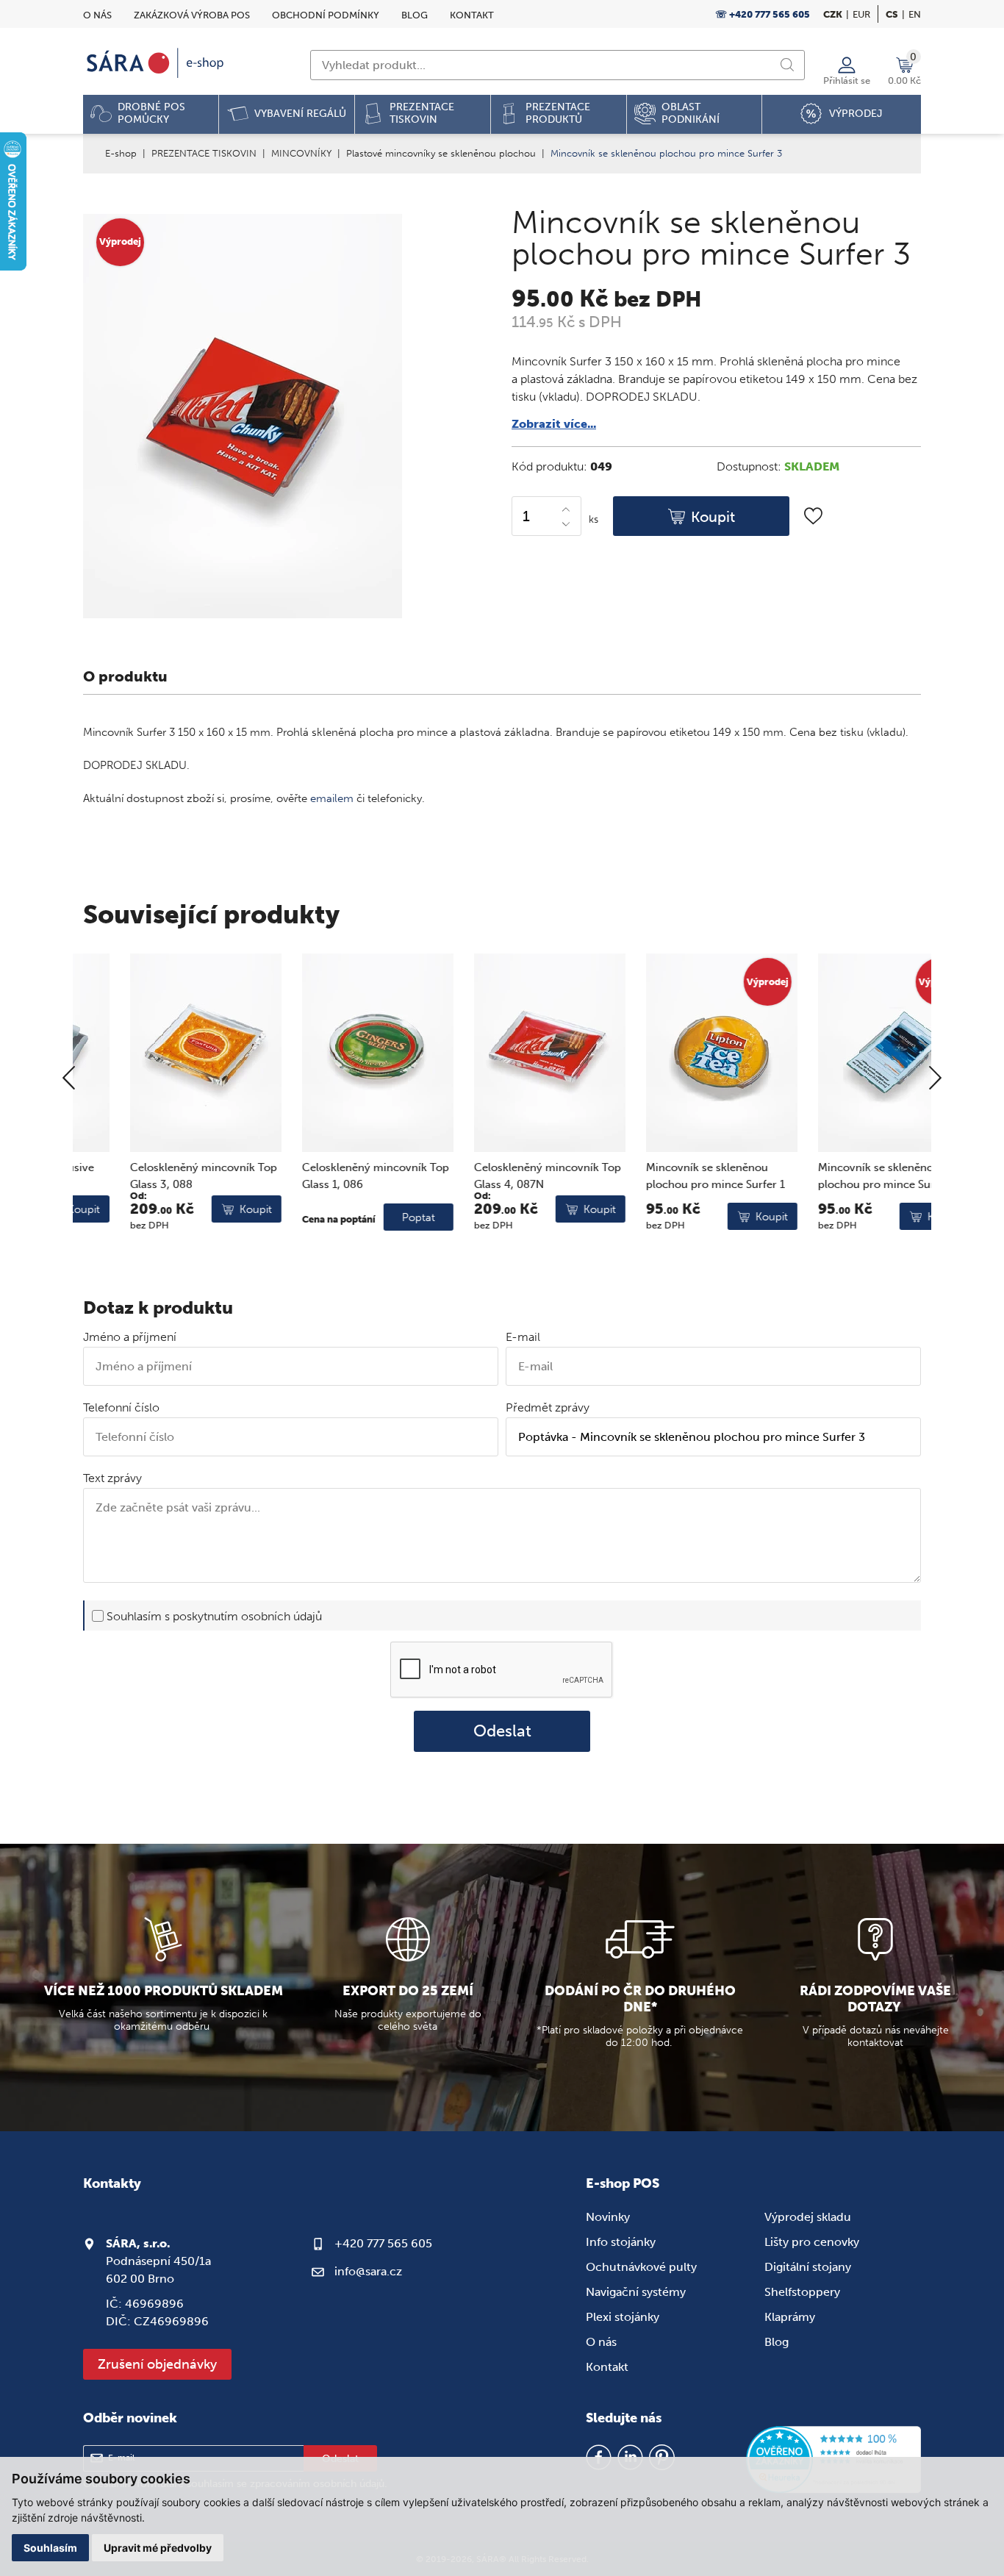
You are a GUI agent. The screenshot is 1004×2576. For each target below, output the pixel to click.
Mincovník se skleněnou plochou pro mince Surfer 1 (668, 1176)
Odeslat (502, 1731)
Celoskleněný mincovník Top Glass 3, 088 (157, 1176)
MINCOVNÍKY (301, 153)
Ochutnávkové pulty (641, 2267)
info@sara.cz (368, 2271)
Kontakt (472, 15)
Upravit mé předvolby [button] (158, 2548)
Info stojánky (621, 2242)
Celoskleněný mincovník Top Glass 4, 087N (501, 1176)
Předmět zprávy (548, 1407)
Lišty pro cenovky (812, 2242)
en (915, 14)
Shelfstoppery (802, 2292)
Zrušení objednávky (157, 2364)
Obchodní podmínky (326, 15)
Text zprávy (112, 1478)
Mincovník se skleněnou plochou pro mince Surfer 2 (841, 1176)
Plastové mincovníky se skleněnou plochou (441, 153)
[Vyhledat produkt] (787, 65)
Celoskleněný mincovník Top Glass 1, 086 (329, 1176)
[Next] (935, 1079)
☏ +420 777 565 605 (763, 14)
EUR (861, 14)
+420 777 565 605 (383, 2243)
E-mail (523, 1337)
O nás (97, 15)
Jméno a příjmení (130, 1337)
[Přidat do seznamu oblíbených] (813, 516)
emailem (332, 798)
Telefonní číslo (121, 1407)
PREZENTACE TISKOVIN (204, 153)
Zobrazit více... (554, 424)
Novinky (608, 2217)
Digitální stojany (808, 2267)
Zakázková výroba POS (192, 15)
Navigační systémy (636, 2292)
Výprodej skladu (808, 2217)
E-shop (121, 153)
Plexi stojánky (623, 2317)
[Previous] (69, 1079)
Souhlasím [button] (50, 2548)
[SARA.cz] (157, 63)
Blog (415, 15)
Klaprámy (790, 2317)
